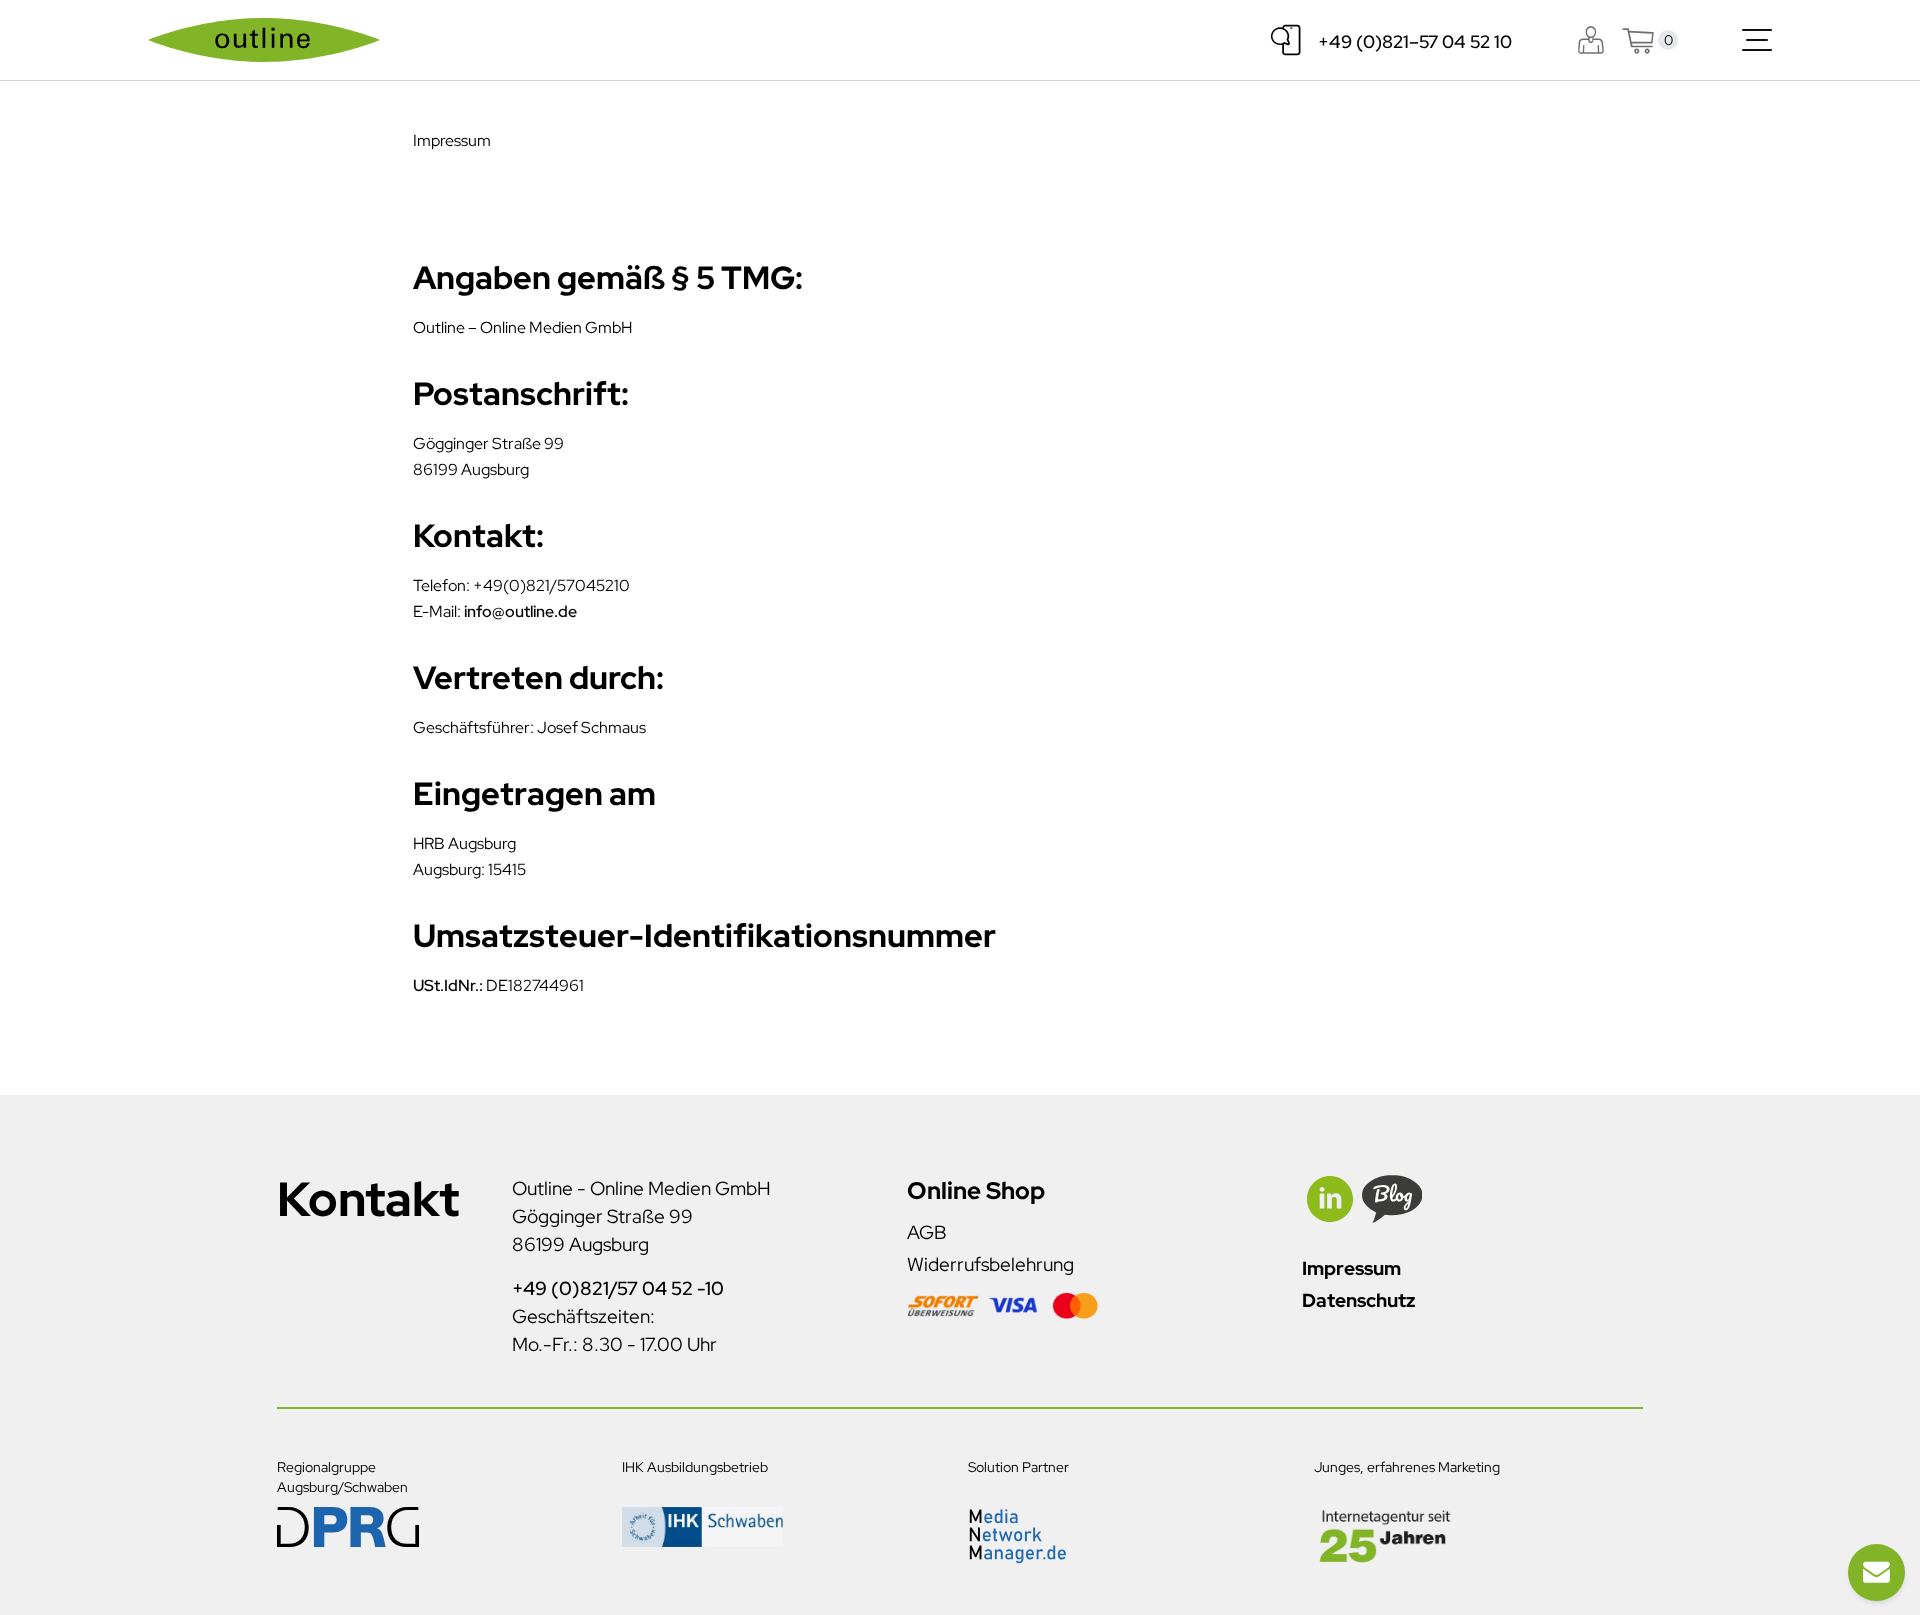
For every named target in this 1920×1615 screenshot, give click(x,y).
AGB (926, 1232)
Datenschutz (1358, 1300)
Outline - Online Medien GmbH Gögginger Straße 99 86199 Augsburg (641, 1216)
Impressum (1351, 1268)
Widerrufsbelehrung (990, 1264)
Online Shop (976, 1190)
